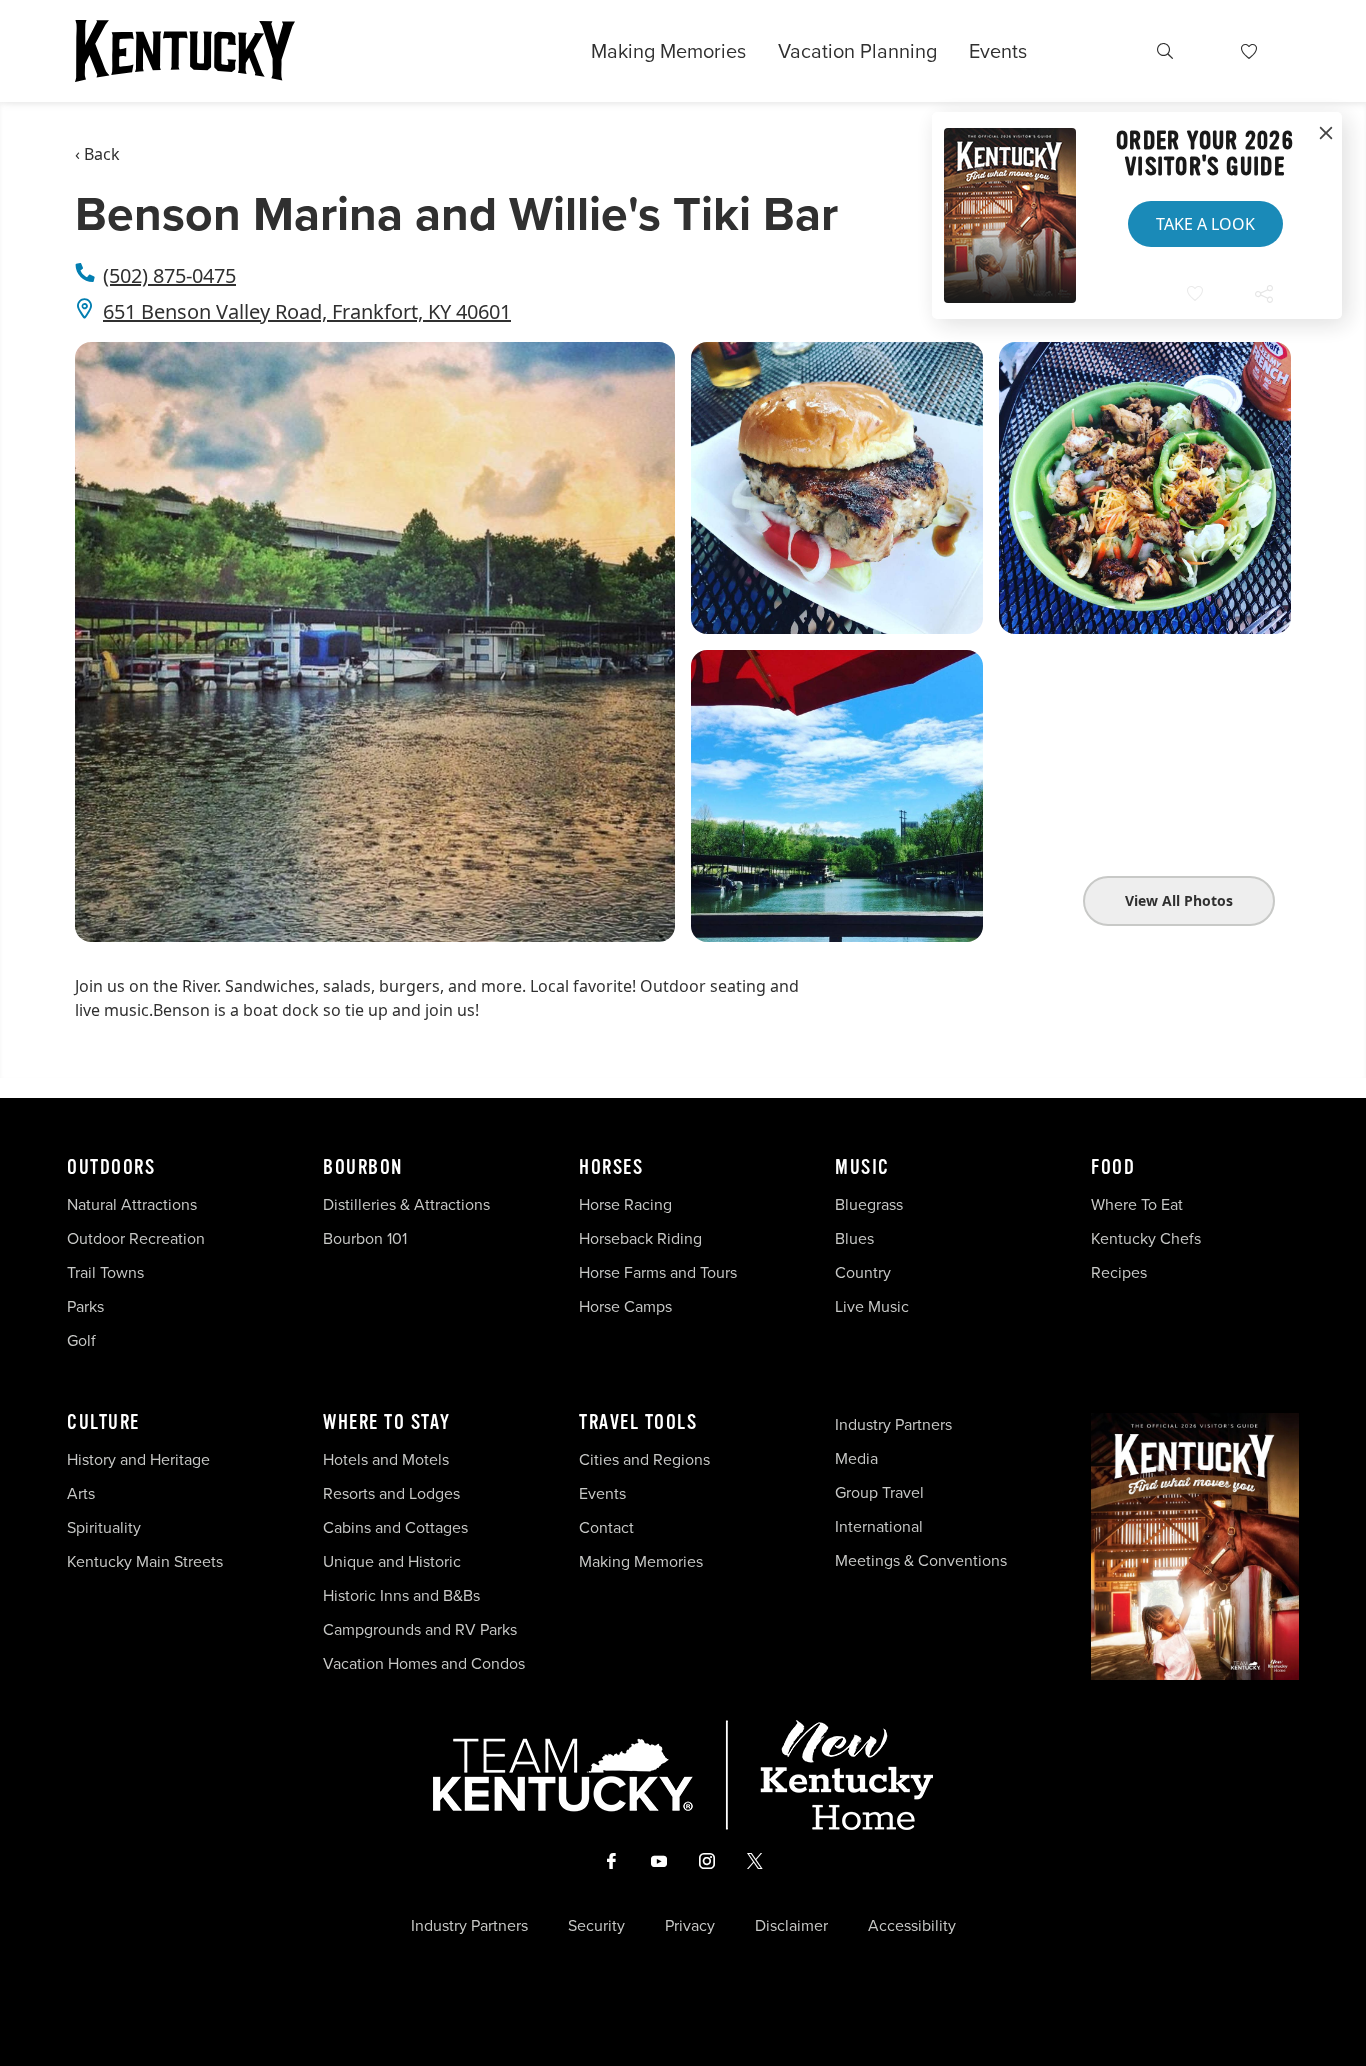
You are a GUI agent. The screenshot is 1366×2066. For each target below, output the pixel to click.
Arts (81, 1493)
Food (1113, 1168)
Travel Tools (638, 1423)
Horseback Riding (640, 1238)
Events (998, 51)
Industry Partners (893, 1424)
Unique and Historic (392, 1561)
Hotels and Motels (386, 1459)
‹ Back (97, 154)
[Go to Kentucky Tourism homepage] (185, 51)
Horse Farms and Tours (658, 1272)
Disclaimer (791, 1926)
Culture (103, 1423)
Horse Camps (625, 1306)
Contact (606, 1527)
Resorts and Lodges (391, 1493)
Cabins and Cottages (395, 1527)
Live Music (872, 1306)
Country (863, 1272)
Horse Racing (625, 1204)
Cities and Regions (644, 1459)
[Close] (1326, 134)
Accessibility (912, 1926)
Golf (81, 1340)
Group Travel (879, 1492)
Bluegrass (869, 1204)
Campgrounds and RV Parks (420, 1629)
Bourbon (363, 1168)
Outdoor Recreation (136, 1238)
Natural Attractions (132, 1204)
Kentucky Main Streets (145, 1561)
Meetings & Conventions (921, 1560)
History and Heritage (140, 1459)
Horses (611, 1168)
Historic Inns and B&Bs (401, 1595)
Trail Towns (105, 1272)
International (879, 1526)
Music (862, 1168)
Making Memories (668, 51)
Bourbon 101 (365, 1238)
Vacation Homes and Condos (424, 1663)
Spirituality (106, 1527)
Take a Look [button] (1205, 224)
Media (856, 1458)
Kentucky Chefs (1146, 1238)
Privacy (690, 1926)
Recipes (1121, 1272)
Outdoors (111, 1168)
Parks (85, 1306)
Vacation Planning (857, 51)
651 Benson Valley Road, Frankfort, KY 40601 (307, 311)
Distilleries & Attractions (406, 1204)
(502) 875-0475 (169, 275)
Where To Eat (1137, 1204)
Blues (854, 1238)
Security (596, 1926)
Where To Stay (387, 1423)
